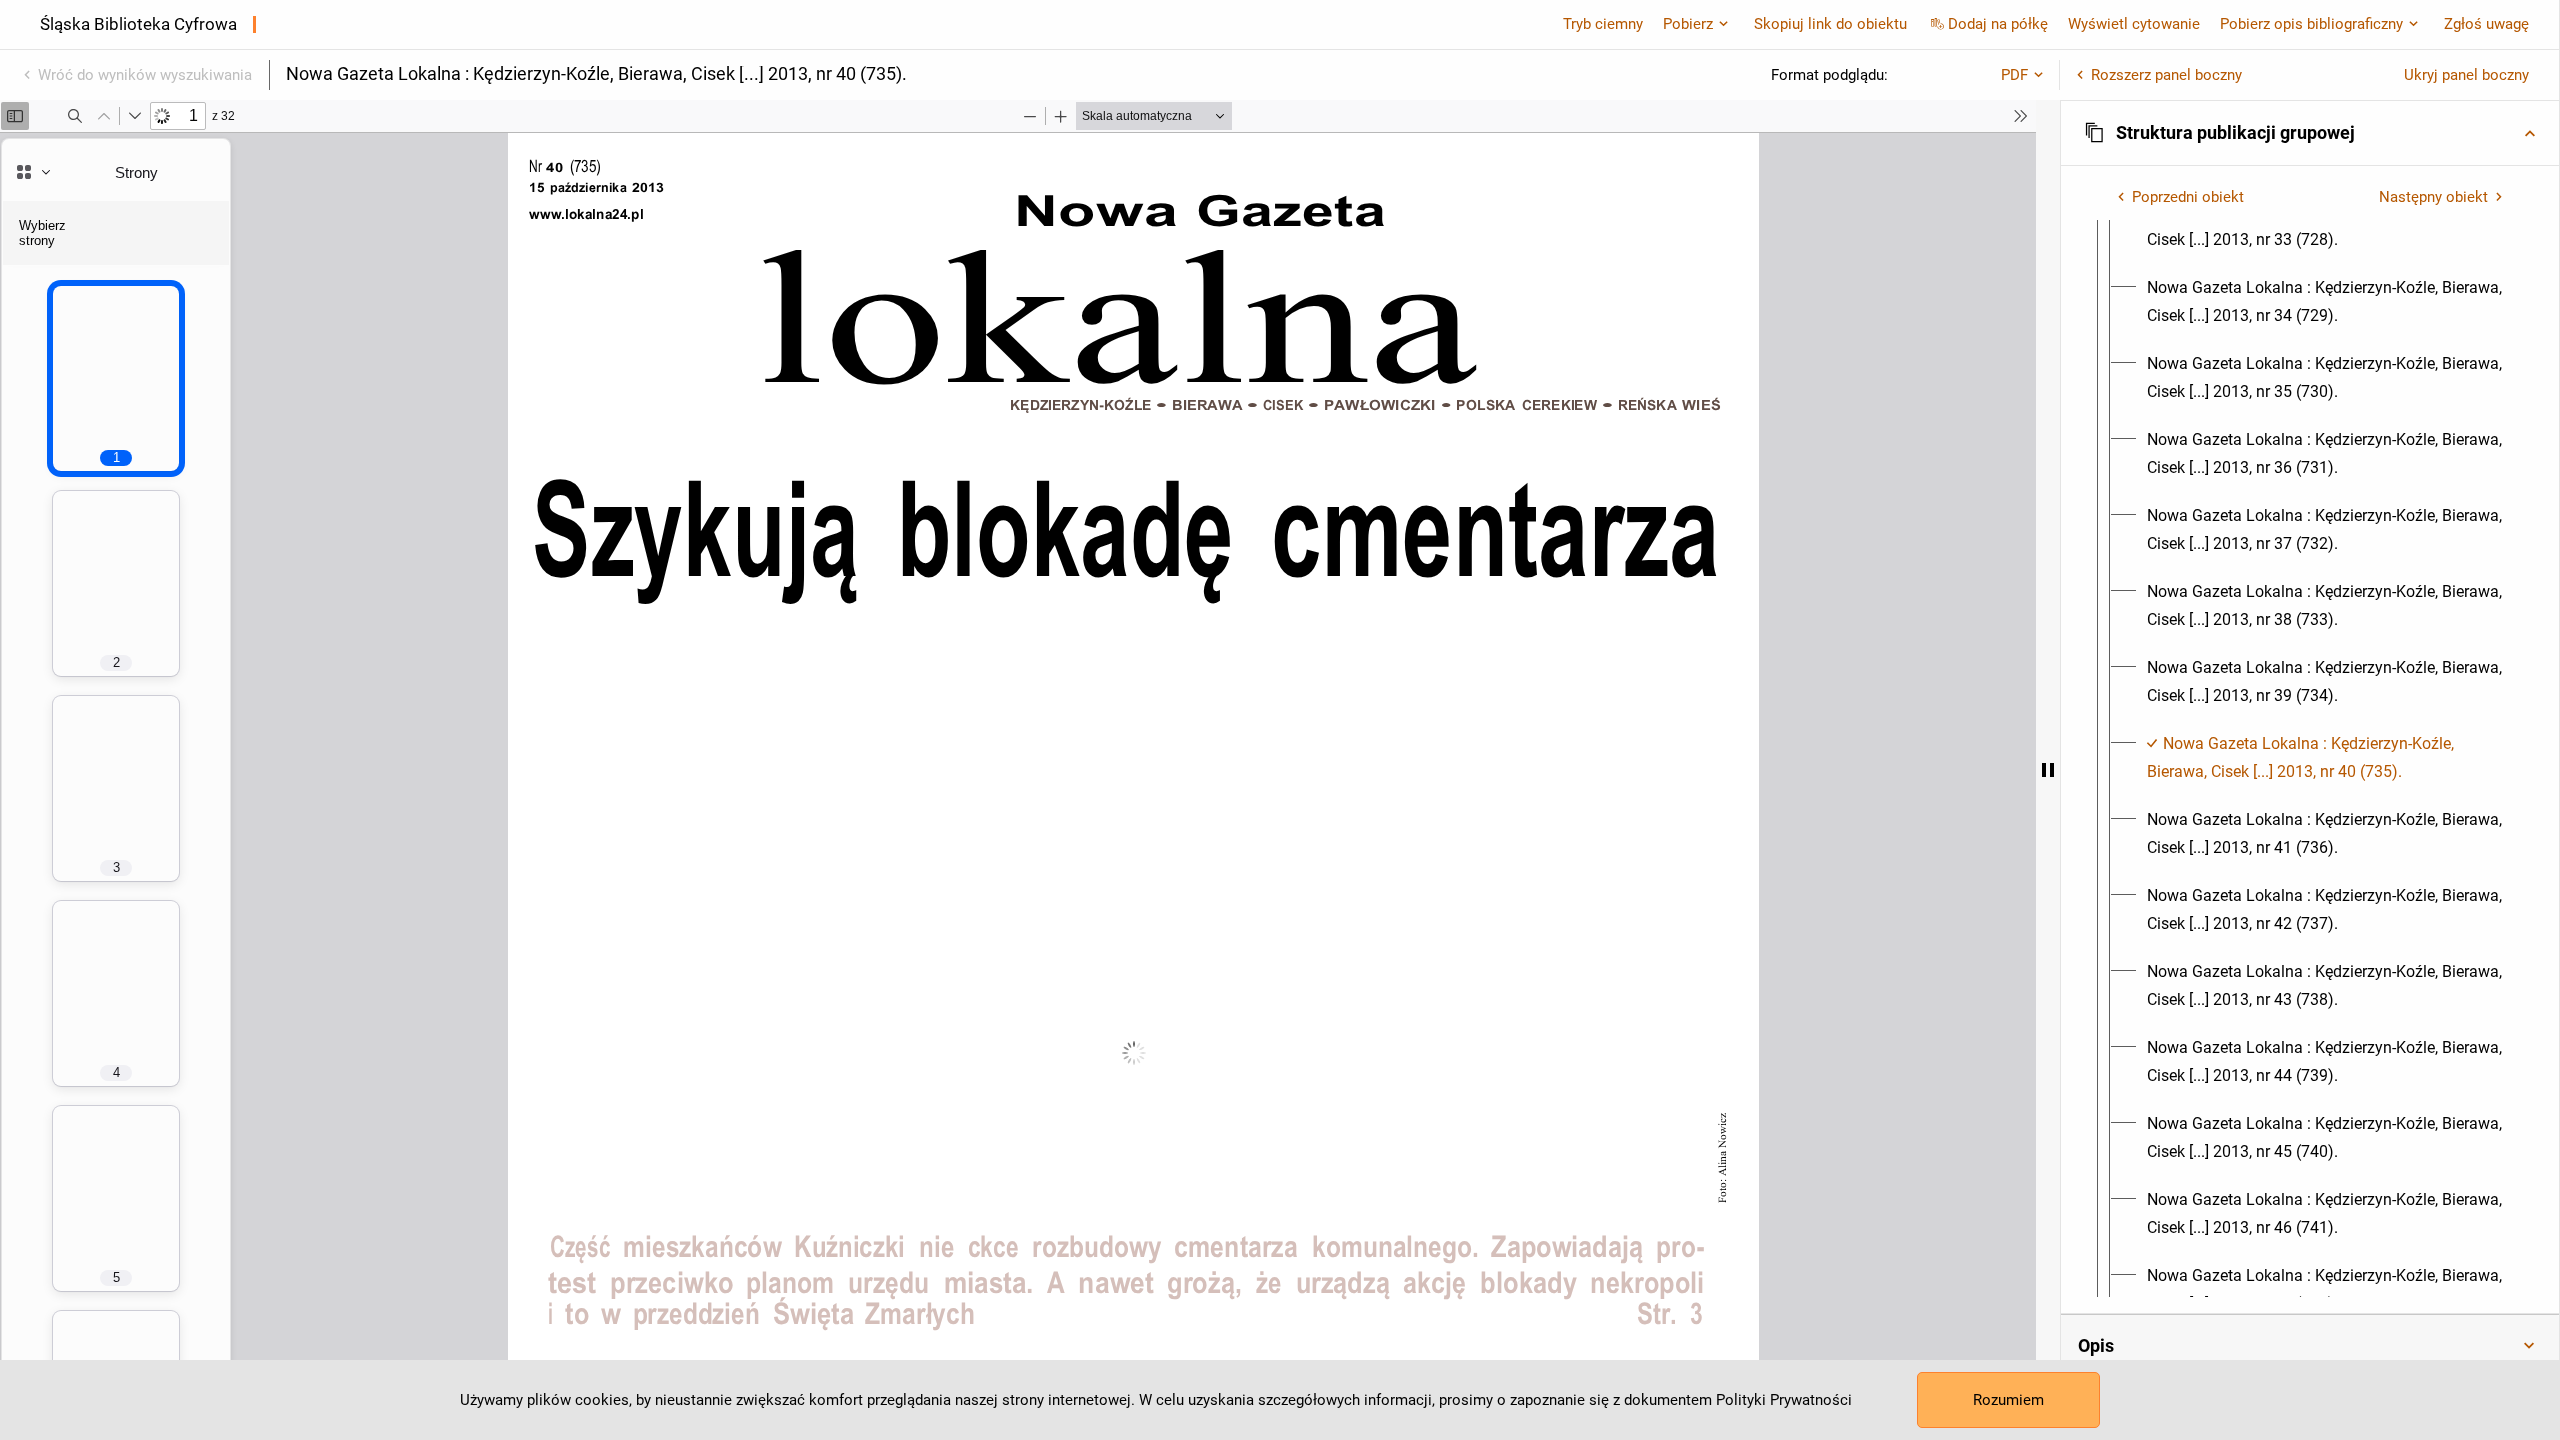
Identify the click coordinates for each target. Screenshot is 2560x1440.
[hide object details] (2048, 770)
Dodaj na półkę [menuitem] (1998, 24)
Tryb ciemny (1603, 24)
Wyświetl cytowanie (2134, 24)
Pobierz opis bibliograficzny (2311, 24)
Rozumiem (2008, 1400)
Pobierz (1688, 24)
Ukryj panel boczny (2466, 75)
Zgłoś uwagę (2486, 24)
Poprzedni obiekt (2188, 197)
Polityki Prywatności (1784, 1400)
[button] (2310, 133)
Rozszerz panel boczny (2166, 75)
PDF (2014, 75)
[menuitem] (2328, 226)
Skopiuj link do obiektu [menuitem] (1830, 24)
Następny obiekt (2433, 197)
